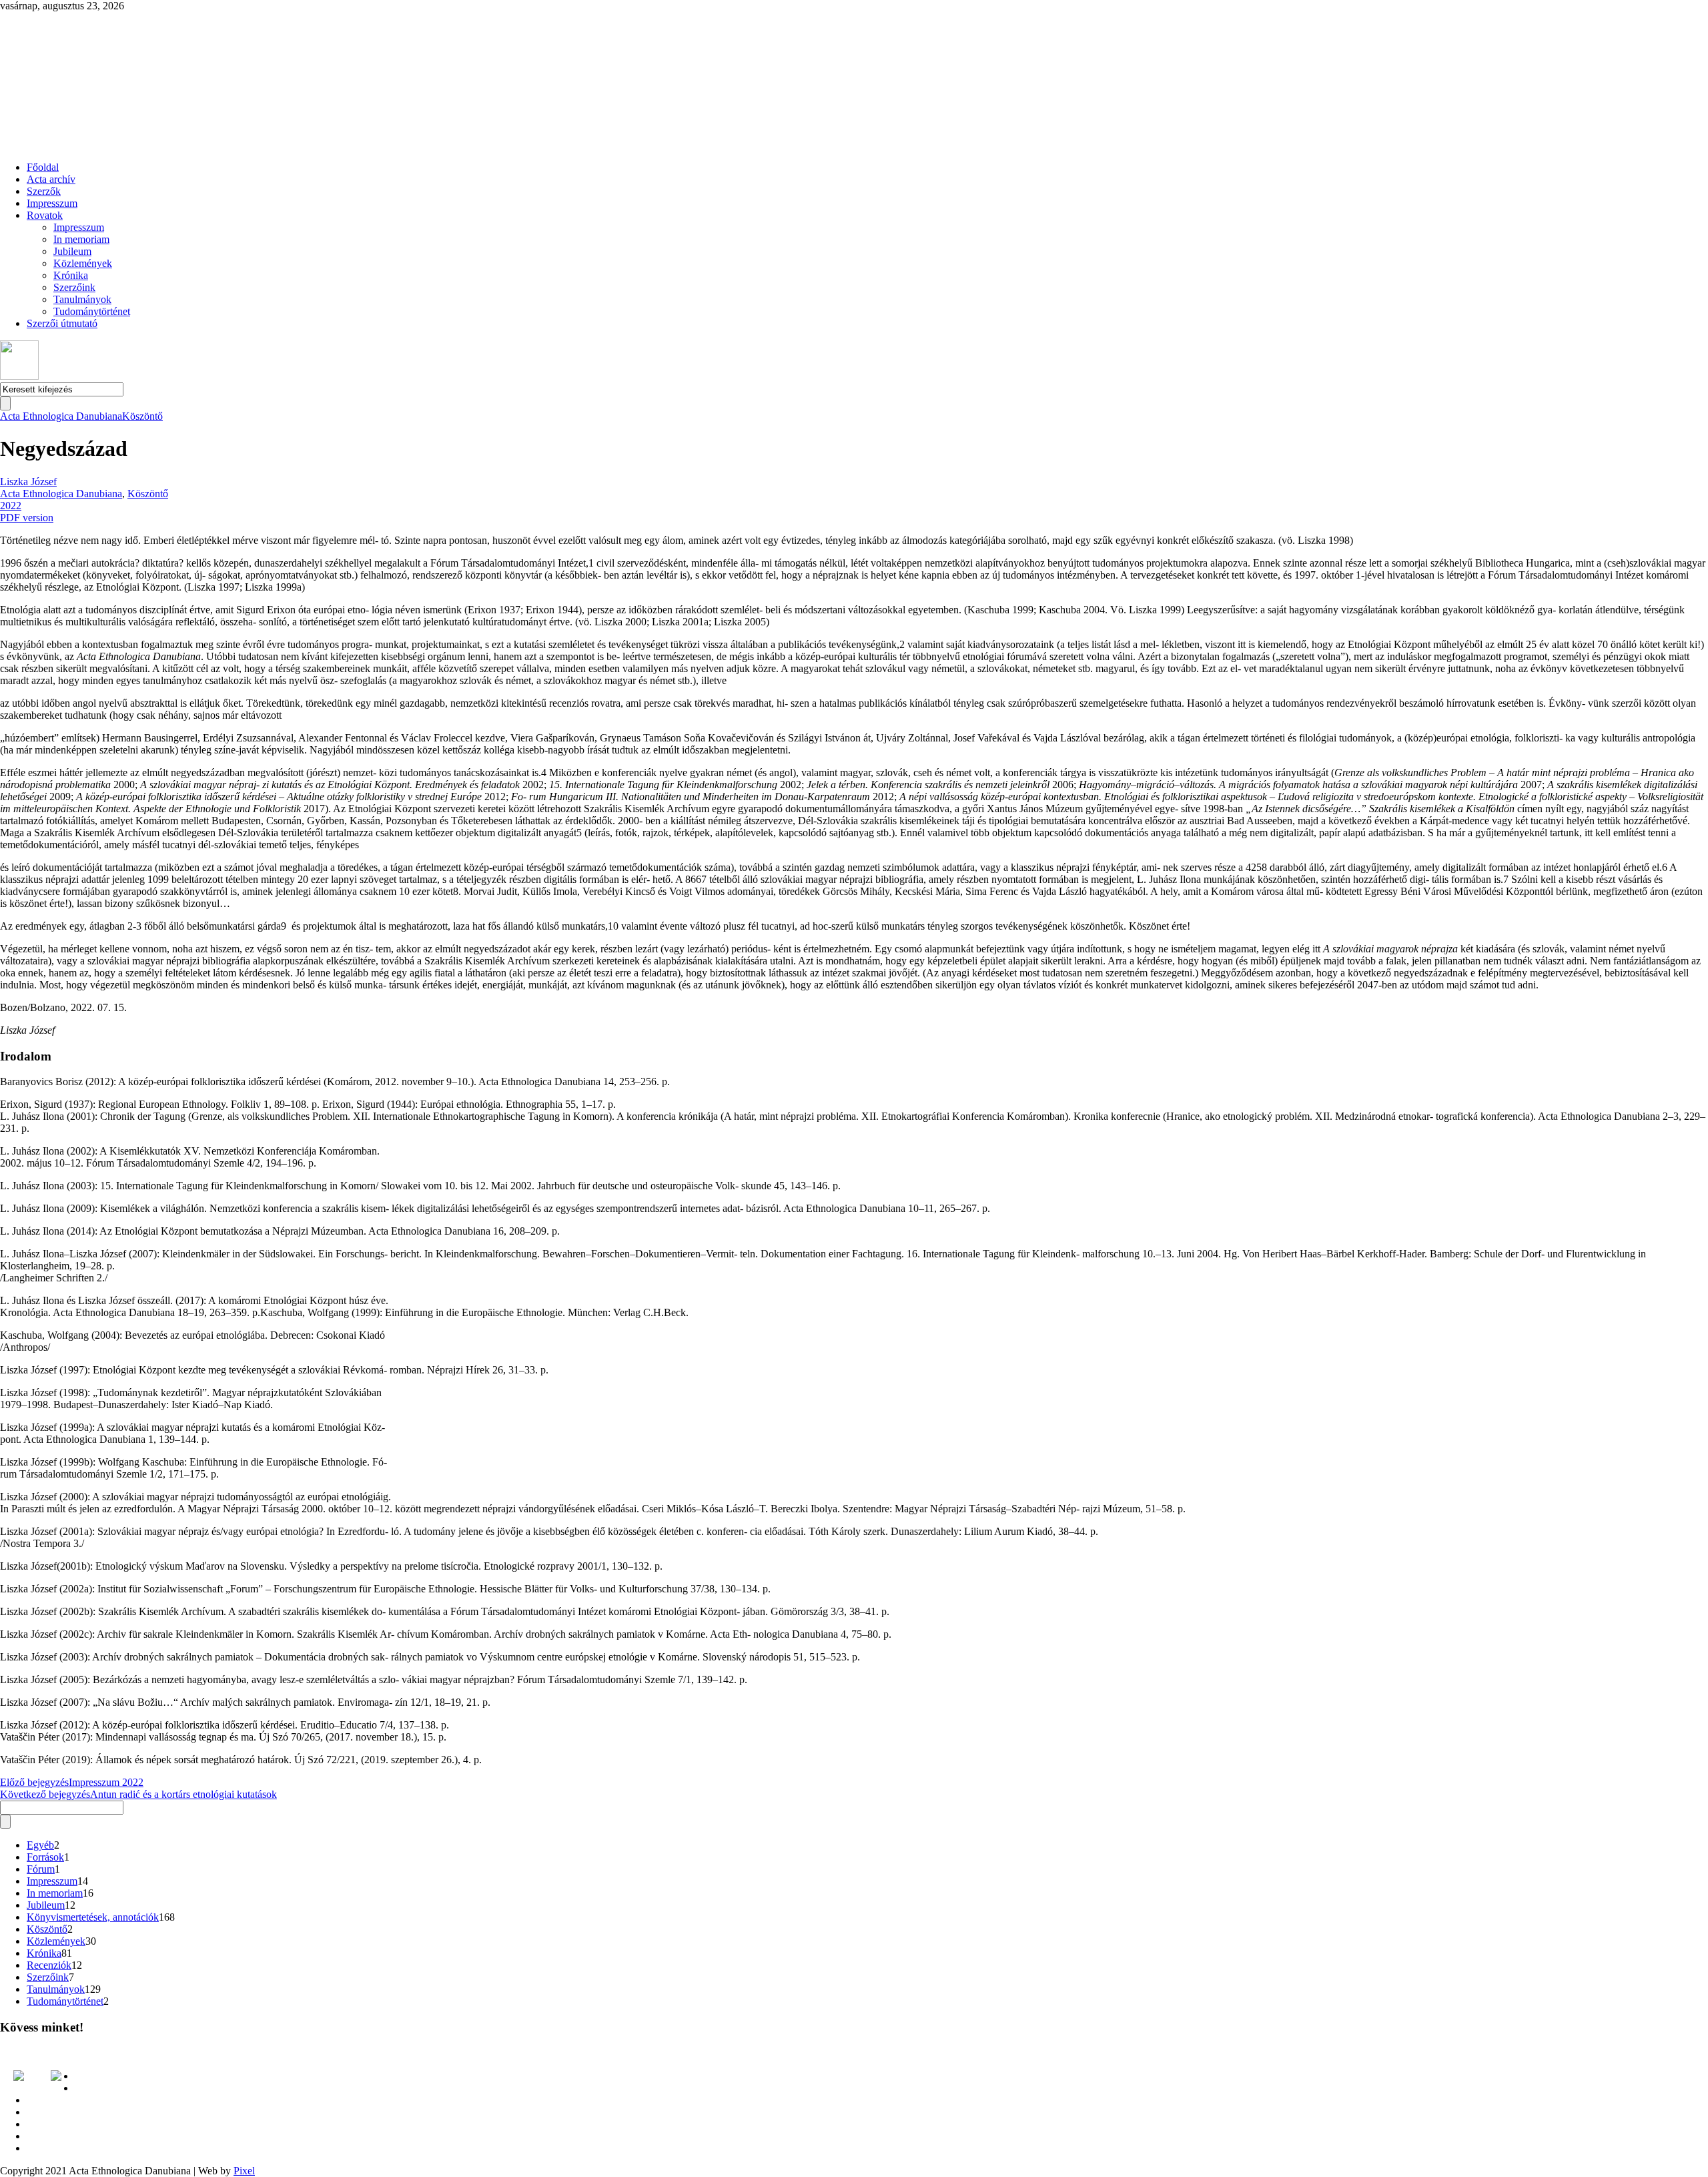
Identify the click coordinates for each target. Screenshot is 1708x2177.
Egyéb (40, 1845)
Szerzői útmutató (62, 323)
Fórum (41, 1869)
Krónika (71, 275)
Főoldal (43, 167)
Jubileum (72, 251)
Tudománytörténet (92, 311)
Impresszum (52, 203)
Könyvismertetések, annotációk (93, 1917)
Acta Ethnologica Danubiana (61, 416)
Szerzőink (74, 287)
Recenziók (49, 1965)
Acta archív (51, 179)
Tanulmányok (82, 299)
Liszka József (28, 482)
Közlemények (83, 263)
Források (45, 1857)
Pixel (244, 2171)
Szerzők (44, 191)
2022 (11, 506)
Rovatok (45, 215)
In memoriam (81, 239)
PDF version (27, 518)
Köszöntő (142, 416)
